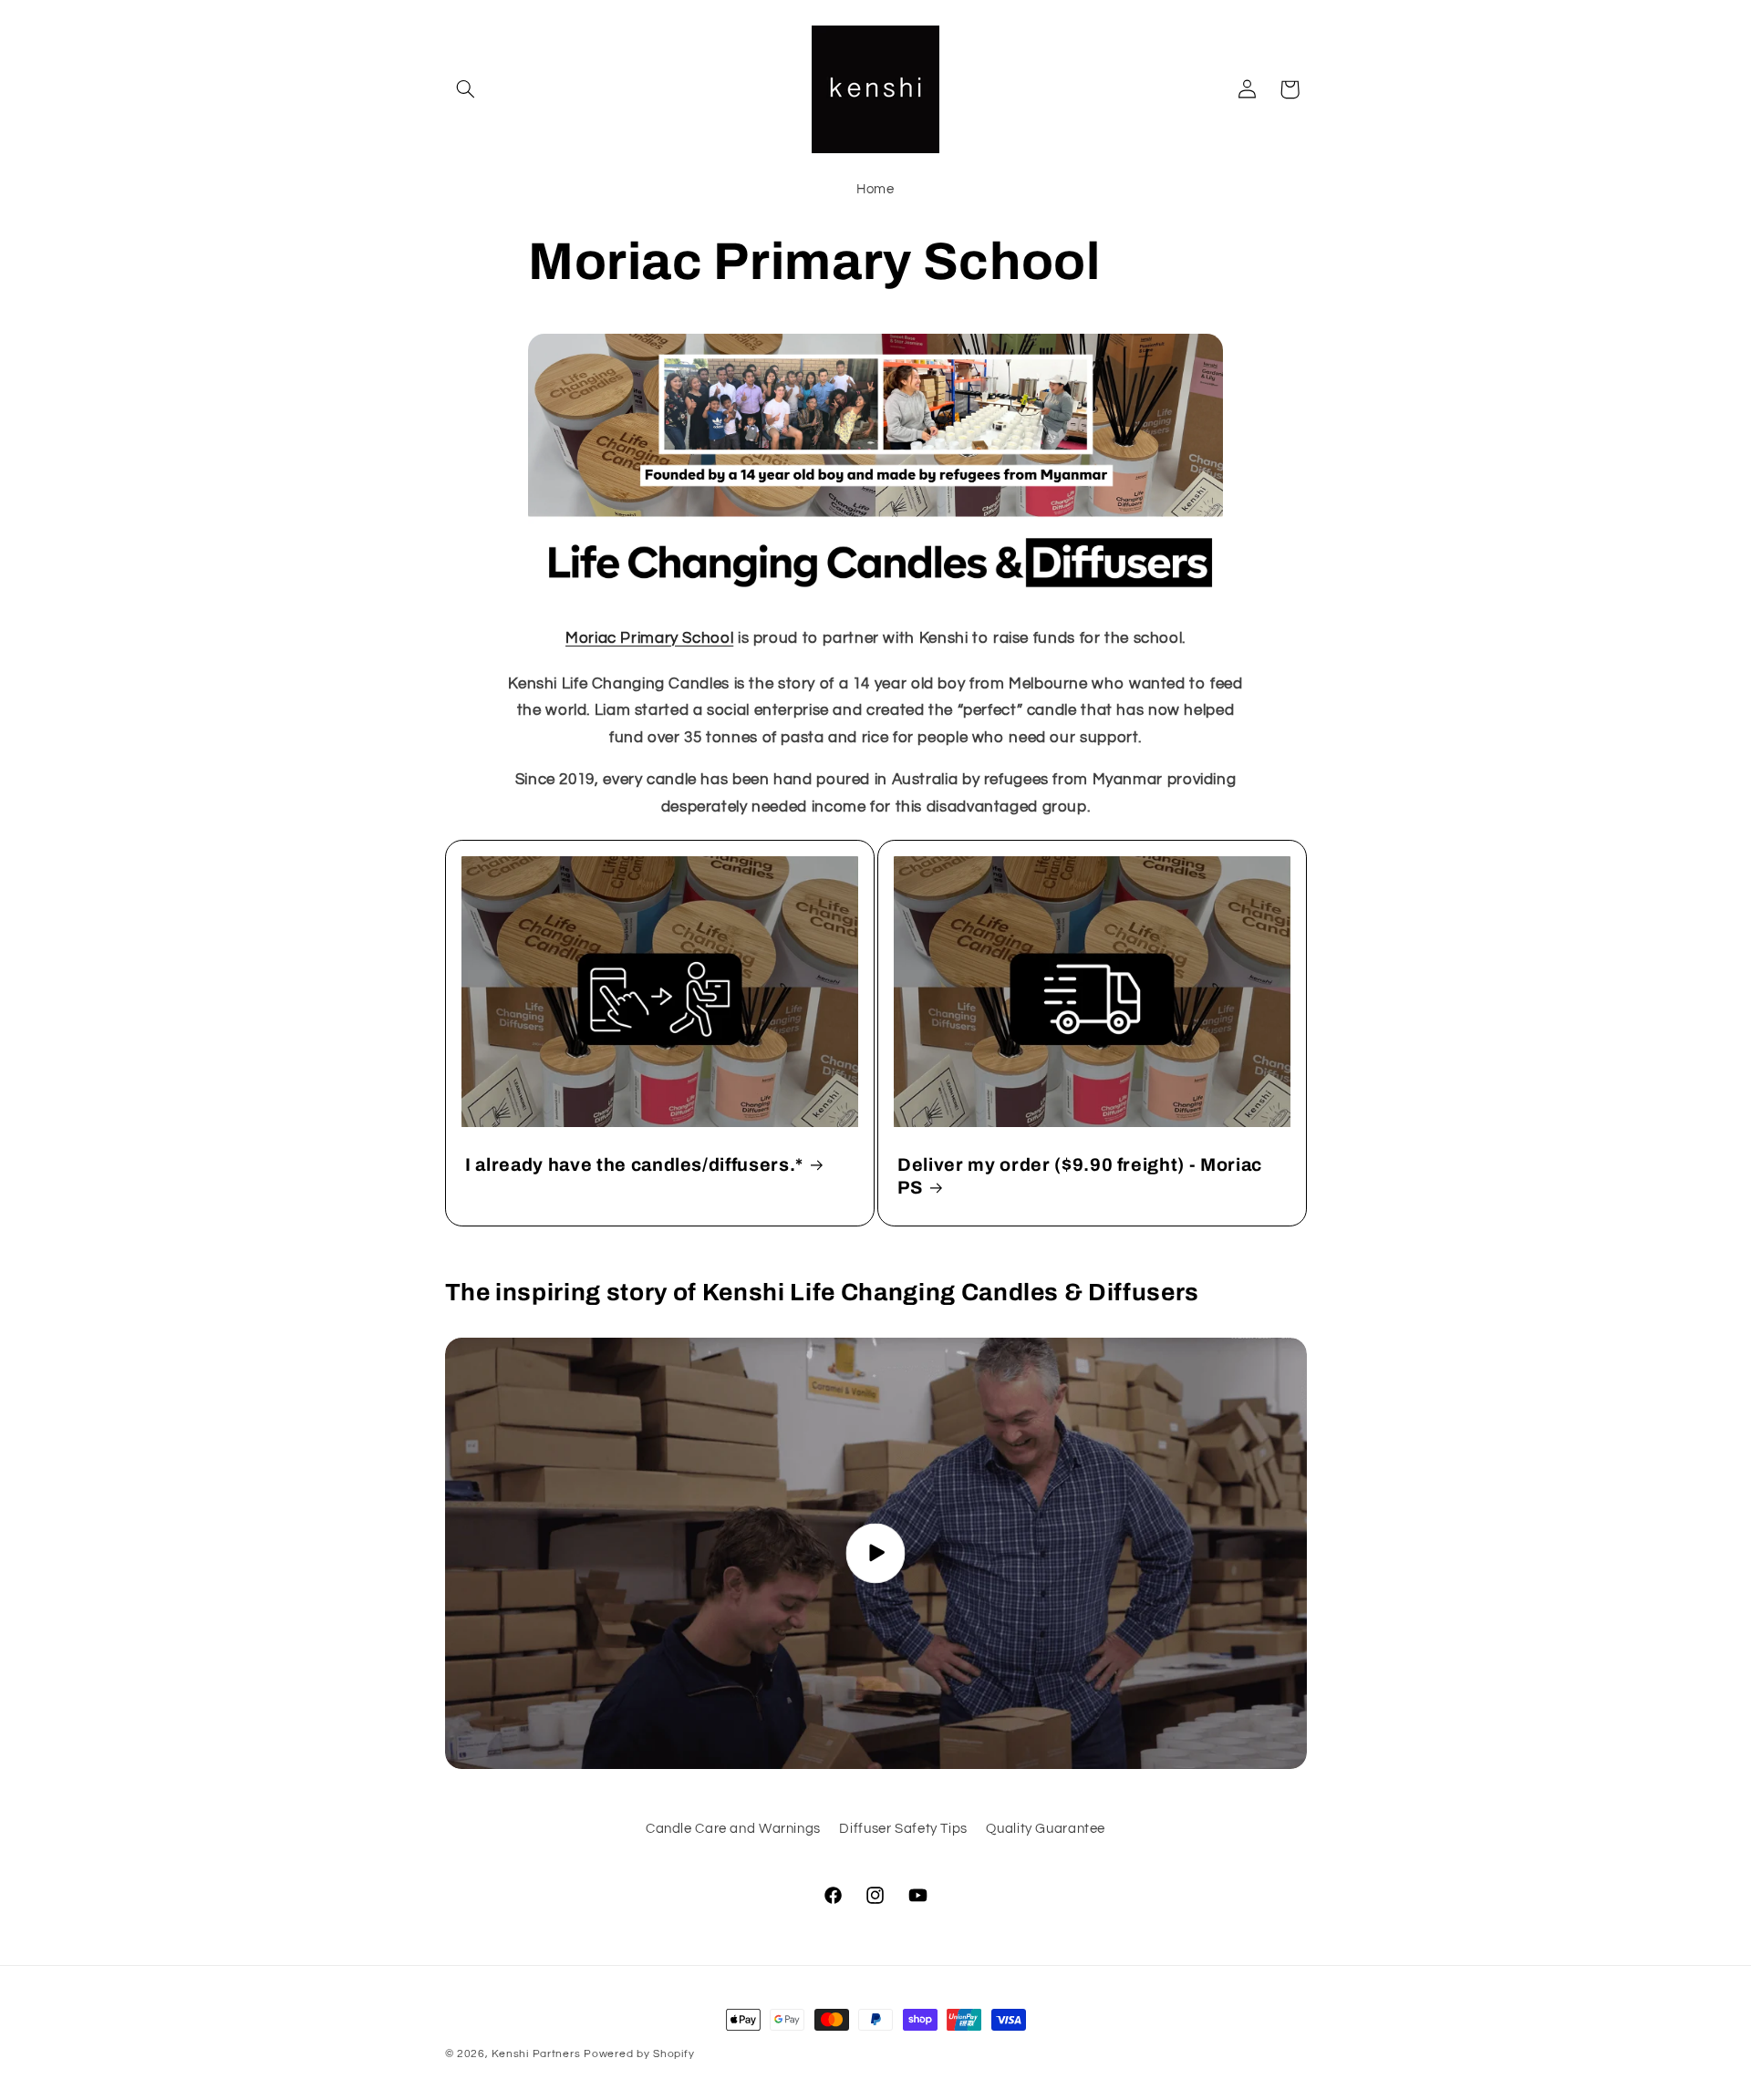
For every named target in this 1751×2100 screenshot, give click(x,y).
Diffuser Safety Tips (903, 1829)
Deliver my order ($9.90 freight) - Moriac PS (1080, 1176)
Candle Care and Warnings (733, 1829)
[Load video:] (876, 1553)
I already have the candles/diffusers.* (634, 1165)
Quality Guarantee (1046, 1829)
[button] (466, 89)
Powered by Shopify (639, 2054)
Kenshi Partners (536, 2054)
